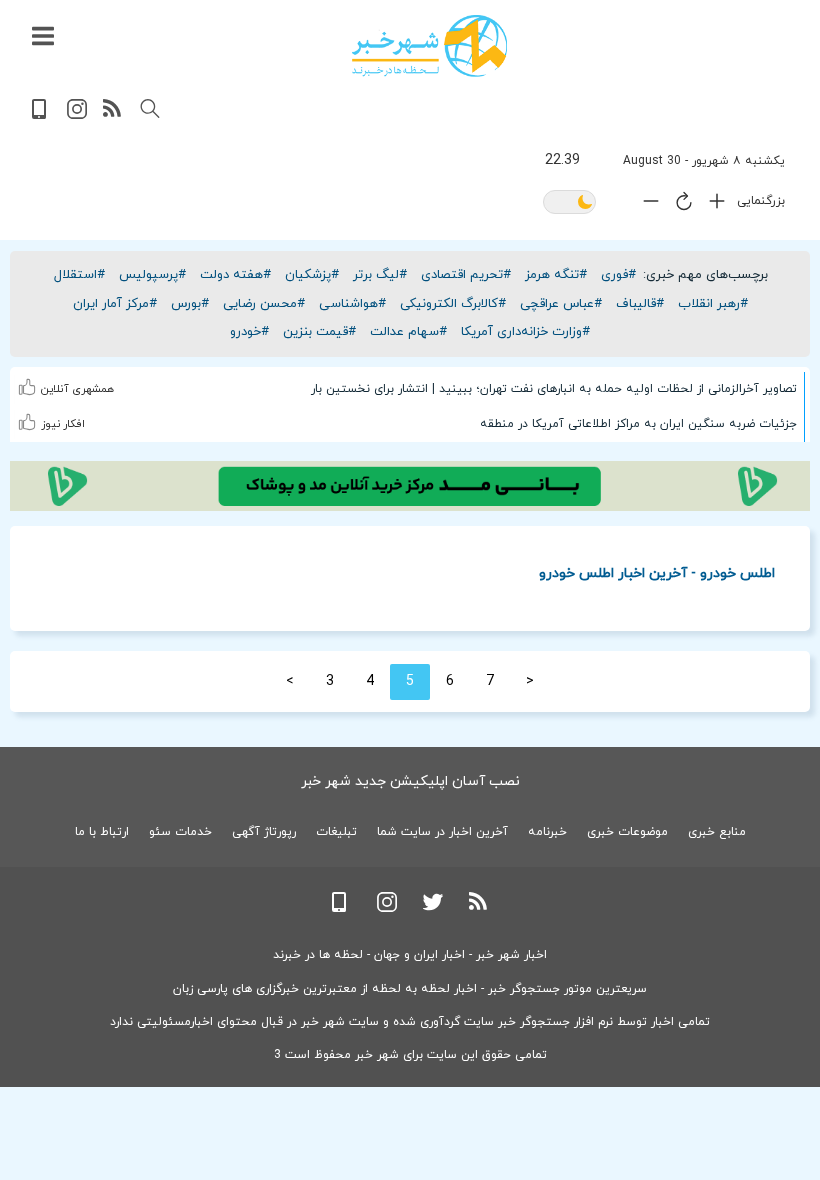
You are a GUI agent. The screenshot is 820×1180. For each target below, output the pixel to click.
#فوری (618, 275)
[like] (29, 384)
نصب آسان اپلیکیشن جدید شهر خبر (410, 781)
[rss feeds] (113, 115)
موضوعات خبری (627, 832)
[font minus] (646, 205)
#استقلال (79, 275)
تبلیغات (336, 832)
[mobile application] (41, 115)
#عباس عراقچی (561, 304)
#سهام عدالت (408, 332)
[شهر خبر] (429, 46)
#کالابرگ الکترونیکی (453, 304)
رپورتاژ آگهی (264, 832)
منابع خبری (717, 832)
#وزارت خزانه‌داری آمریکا (525, 332)
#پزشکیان (312, 275)
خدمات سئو (180, 832)
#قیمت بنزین (319, 332)
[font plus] (712, 205)
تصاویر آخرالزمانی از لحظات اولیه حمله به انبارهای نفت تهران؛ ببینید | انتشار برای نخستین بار (554, 389)
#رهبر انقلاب (713, 304)
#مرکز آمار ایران (115, 304)
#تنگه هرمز (556, 275)
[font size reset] (679, 205)
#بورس (190, 304)
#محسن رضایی (264, 304)
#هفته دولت (235, 275)
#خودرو (249, 332)
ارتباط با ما (102, 832)
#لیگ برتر (380, 275)
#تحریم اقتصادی (466, 275)
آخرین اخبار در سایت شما (442, 832)
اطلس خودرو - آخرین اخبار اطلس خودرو (657, 572)
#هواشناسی (352, 304)
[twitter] (433, 908)
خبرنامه (547, 832)
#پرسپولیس (152, 275)
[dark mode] (569, 203)
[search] (150, 109)
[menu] (43, 37)
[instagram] (77, 115)
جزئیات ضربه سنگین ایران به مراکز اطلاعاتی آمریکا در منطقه (638, 424)
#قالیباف (640, 304)
